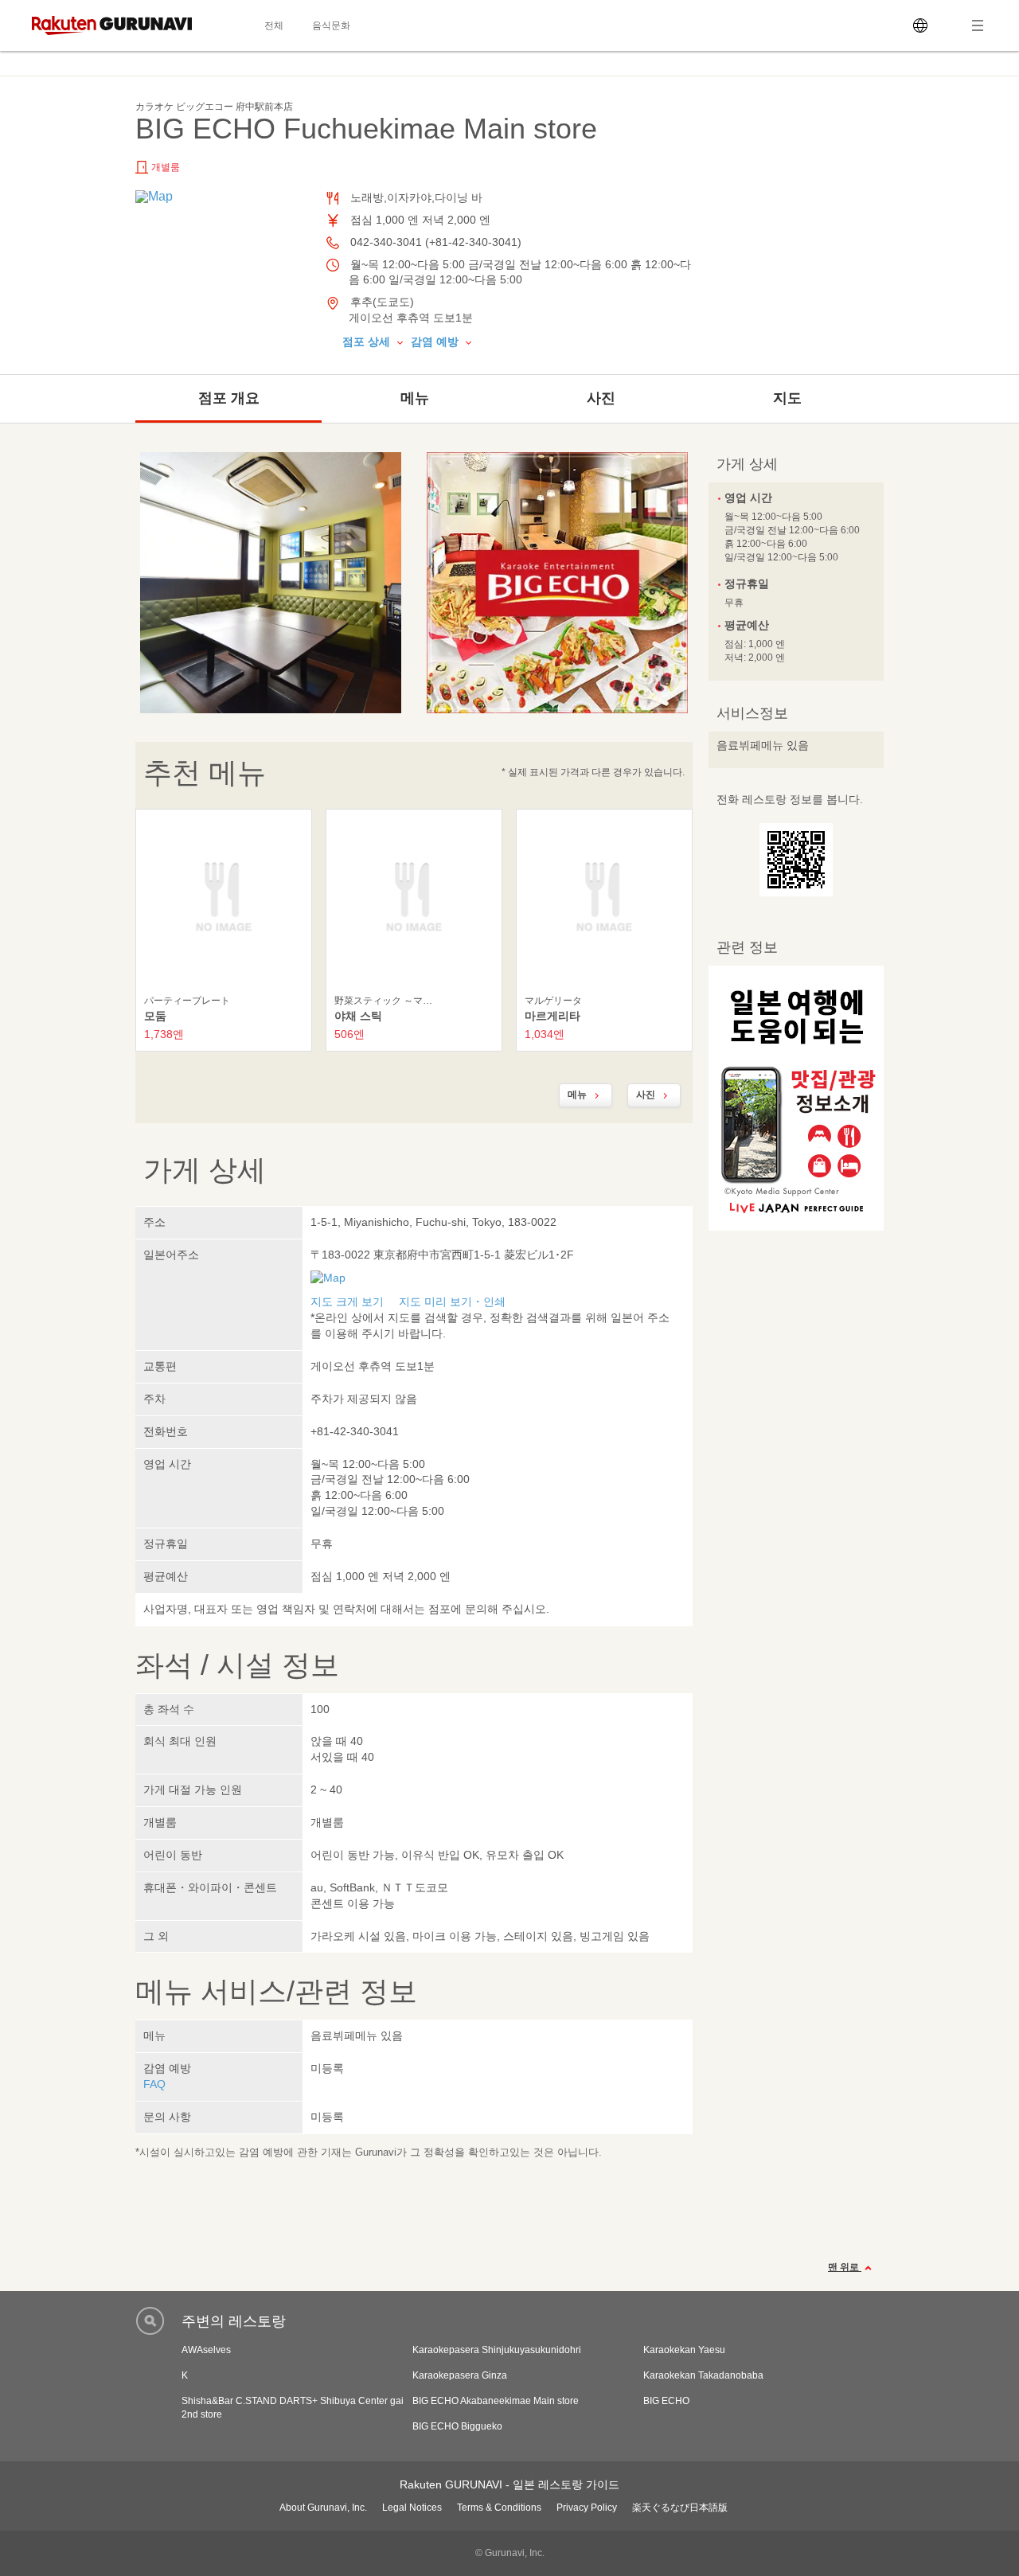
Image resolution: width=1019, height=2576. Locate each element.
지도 (787, 398)
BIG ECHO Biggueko (457, 2426)
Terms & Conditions (499, 2508)
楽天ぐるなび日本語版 (680, 2508)
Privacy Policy (587, 2508)
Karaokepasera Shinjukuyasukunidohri (497, 2350)
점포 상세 (368, 342)
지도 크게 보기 (347, 1302)
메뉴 (415, 398)
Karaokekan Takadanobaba (703, 2375)
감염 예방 (436, 342)
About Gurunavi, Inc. (323, 2508)
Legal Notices (412, 2508)
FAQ (154, 2084)
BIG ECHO (666, 2401)
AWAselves (206, 2350)
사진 (601, 398)
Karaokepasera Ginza (460, 2375)
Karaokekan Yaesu (684, 2350)
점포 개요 (229, 398)
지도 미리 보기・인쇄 (452, 1302)
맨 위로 (845, 2267)
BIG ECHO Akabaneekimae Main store (496, 2401)
